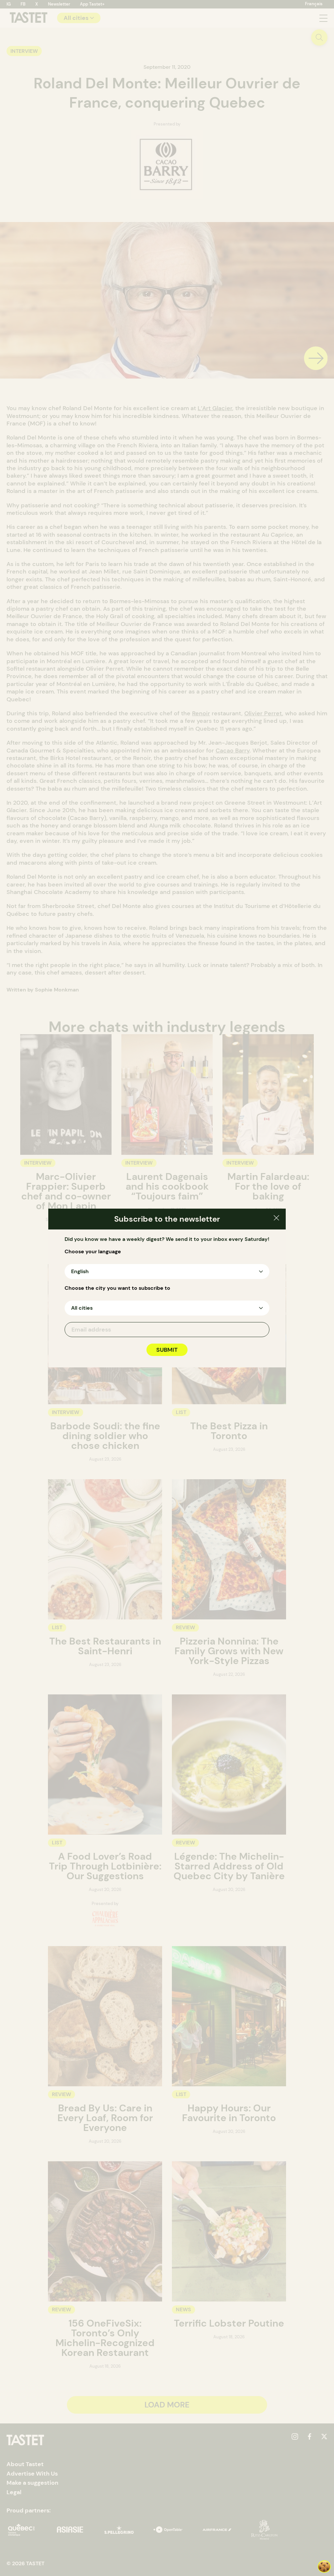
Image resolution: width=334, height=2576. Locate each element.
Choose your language (93, 1252)
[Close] (276, 1219)
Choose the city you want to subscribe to (117, 1288)
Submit (167, 1350)
